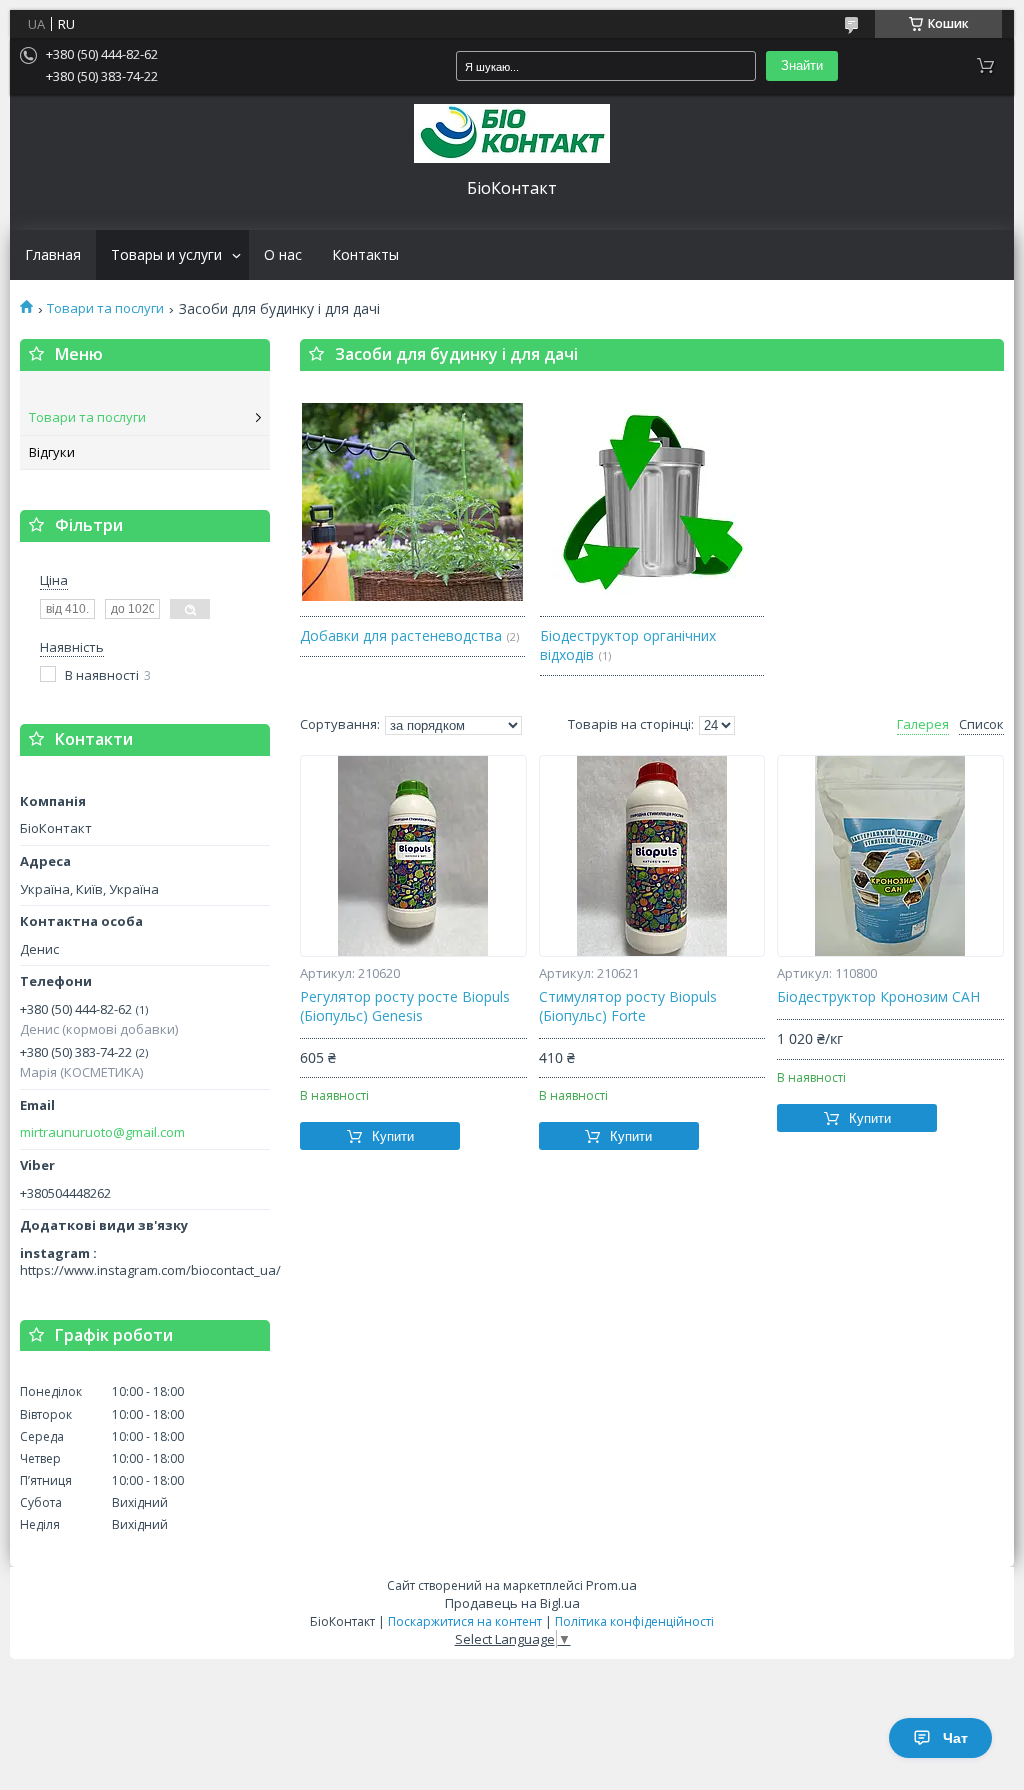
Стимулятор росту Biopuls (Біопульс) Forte (628, 1006)
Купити (393, 1136)
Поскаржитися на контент (465, 1621)
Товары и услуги (166, 255)
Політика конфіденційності (634, 1621)
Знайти (802, 65)
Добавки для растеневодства (401, 635)
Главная (53, 255)
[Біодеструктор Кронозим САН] (890, 856)
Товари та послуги (105, 308)
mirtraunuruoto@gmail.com (102, 1132)
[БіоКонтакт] (512, 133)
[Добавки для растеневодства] (412, 501)
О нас (283, 255)
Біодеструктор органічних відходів (628, 645)
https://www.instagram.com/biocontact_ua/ (150, 1270)
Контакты (365, 255)
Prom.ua (611, 1585)
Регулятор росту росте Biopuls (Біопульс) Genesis (405, 1006)
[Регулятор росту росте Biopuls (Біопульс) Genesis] (413, 856)
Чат (955, 1738)
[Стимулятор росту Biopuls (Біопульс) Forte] (652, 856)
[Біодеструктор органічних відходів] (652, 501)
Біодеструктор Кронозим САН (878, 997)
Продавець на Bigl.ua (512, 1603)
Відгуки (52, 452)
